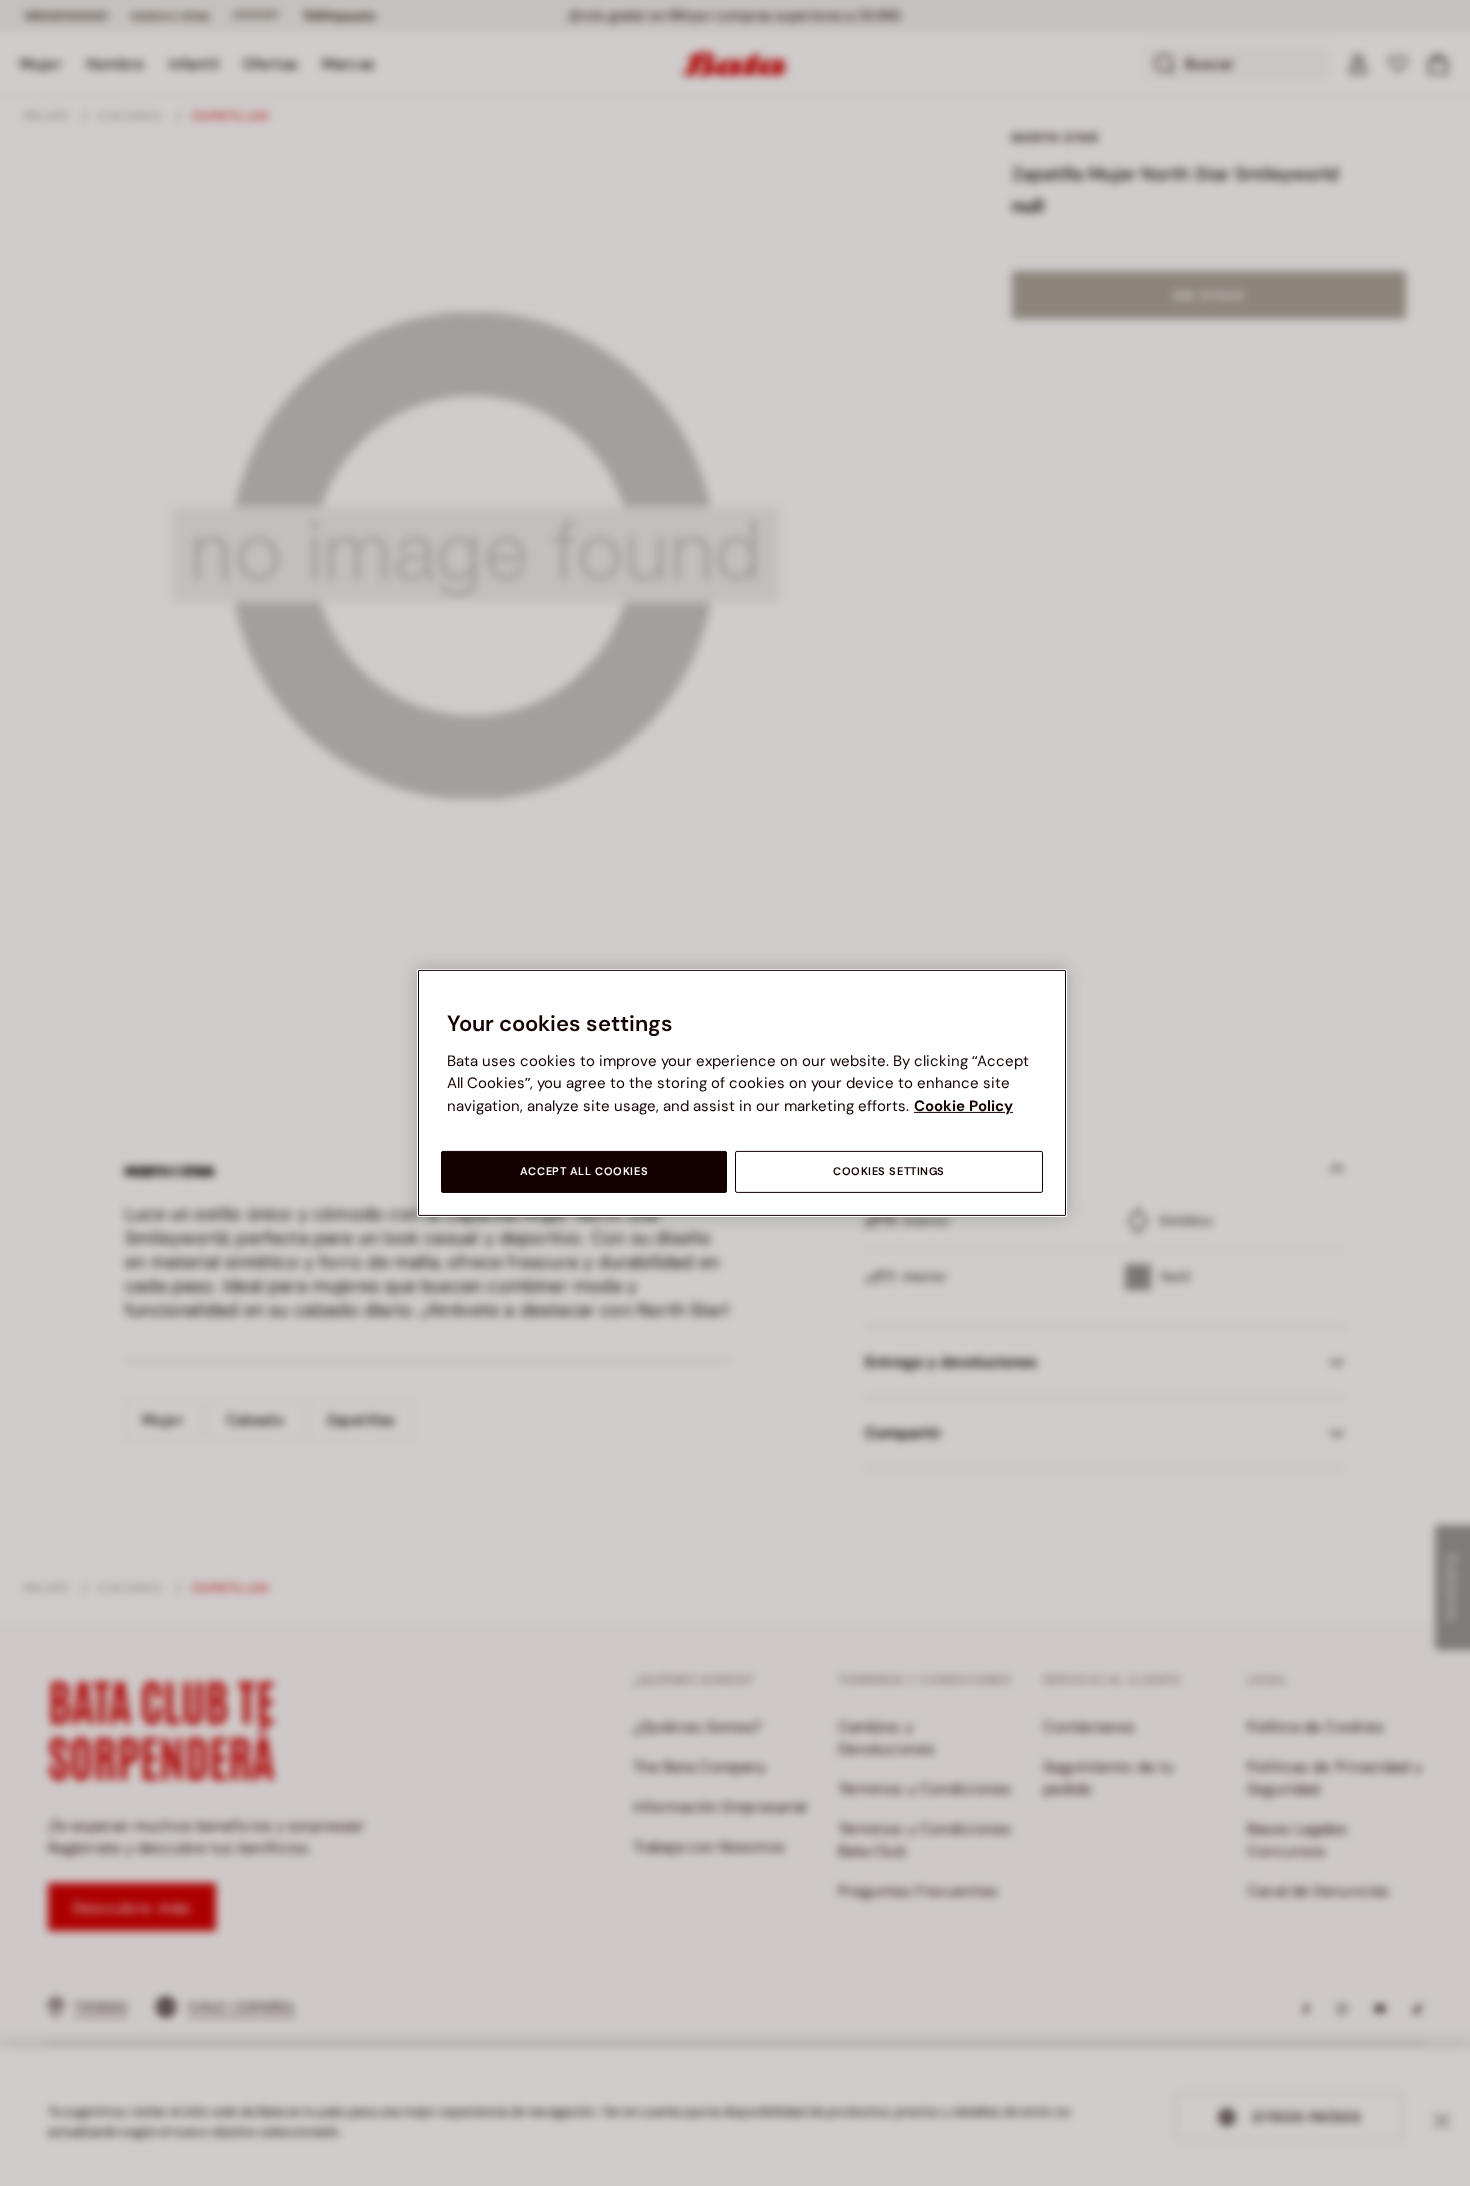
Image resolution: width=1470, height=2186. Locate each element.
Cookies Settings (889, 1171)
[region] (742, 1093)
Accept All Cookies (584, 1171)
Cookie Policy (963, 1106)
